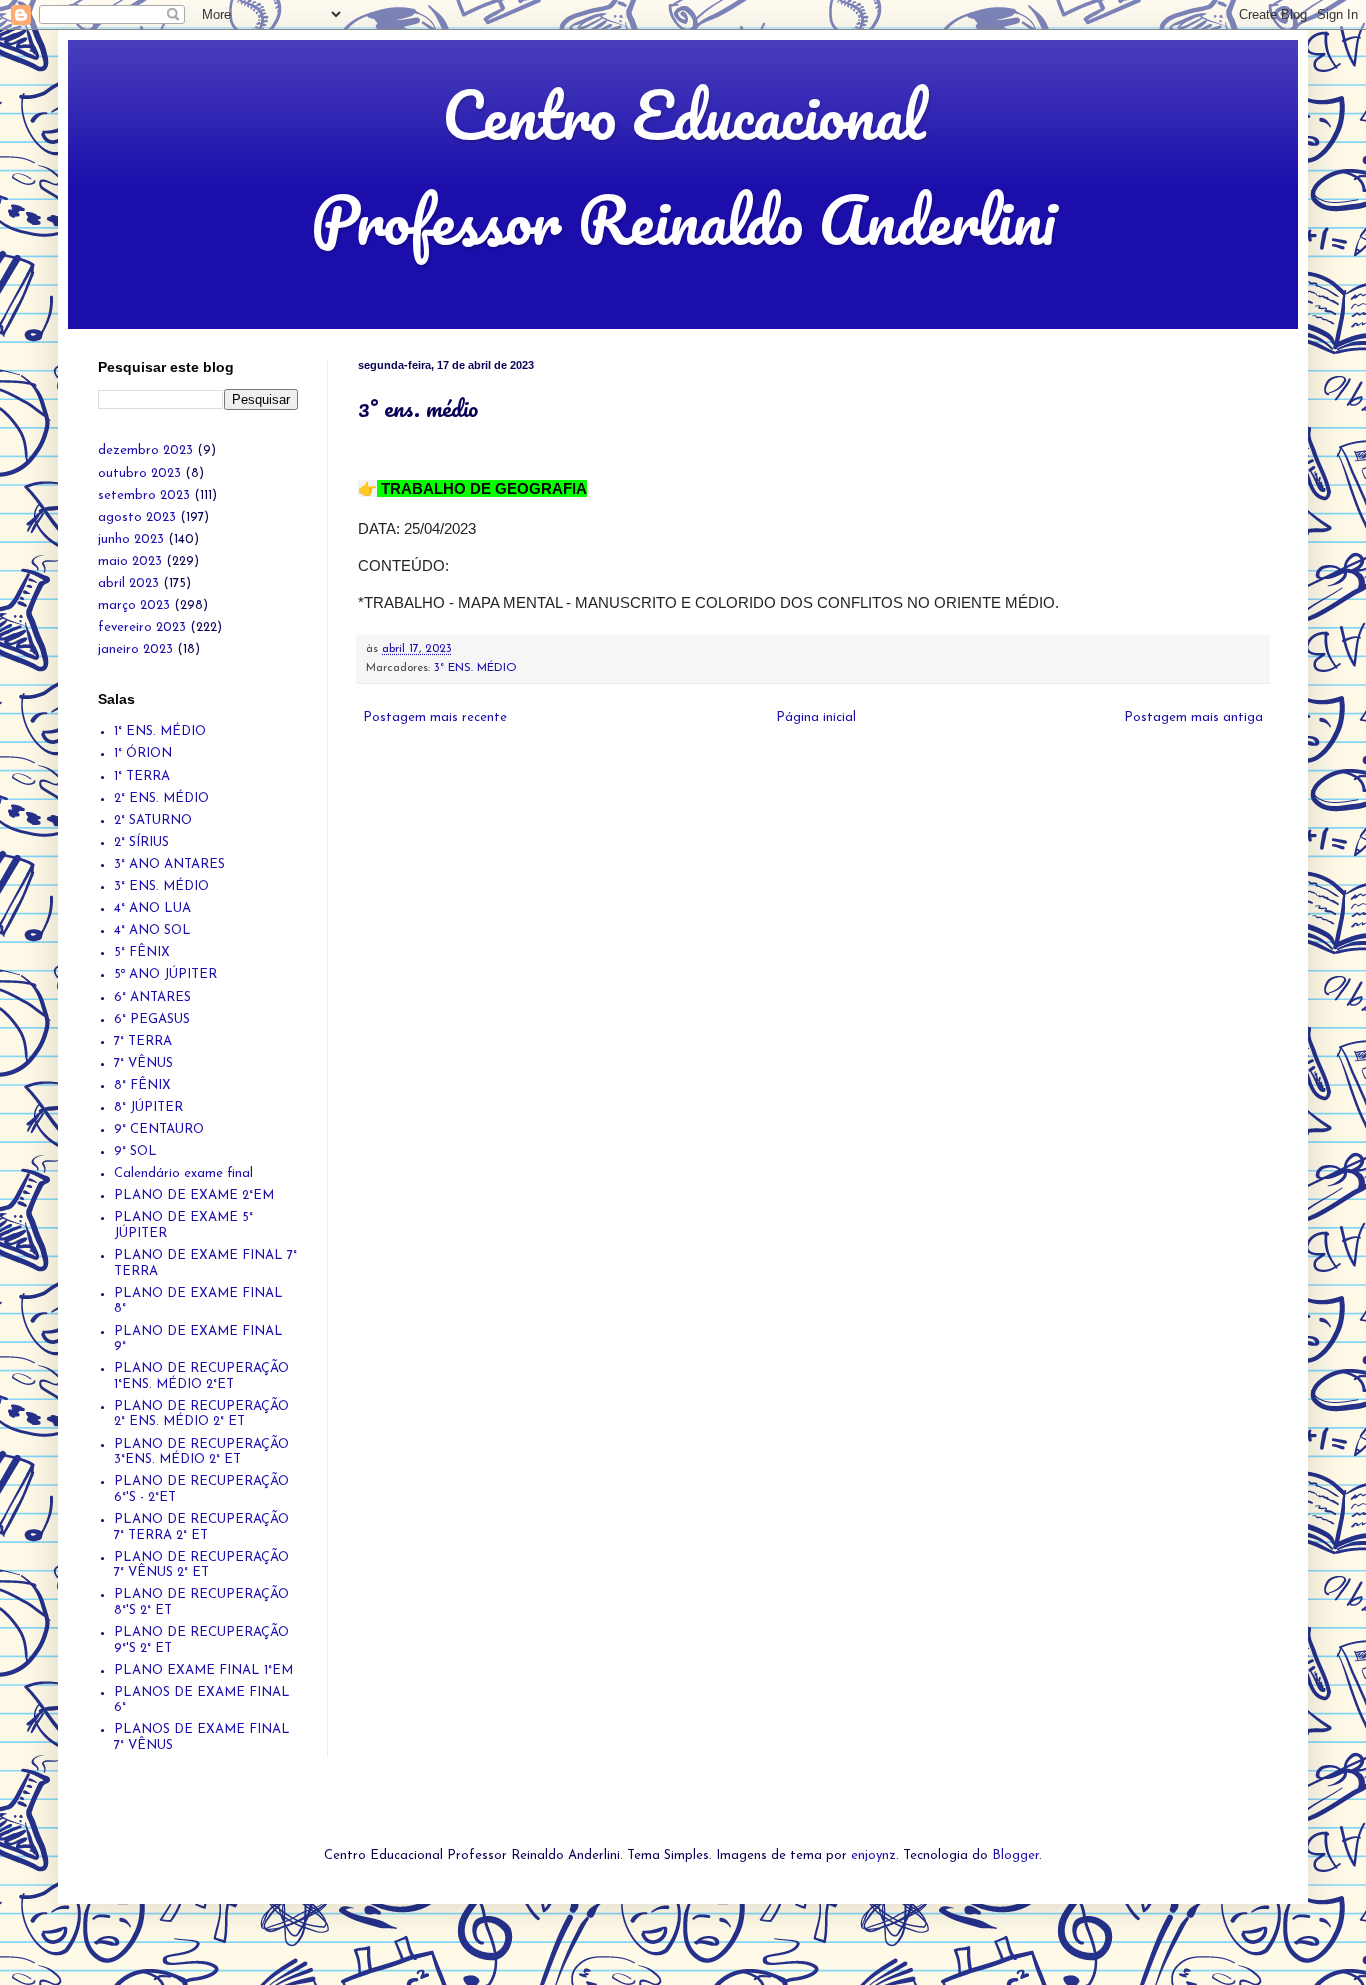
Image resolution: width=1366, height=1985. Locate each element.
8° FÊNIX (142, 1085)
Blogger (1015, 1855)
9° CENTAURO (159, 1129)
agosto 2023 (137, 517)
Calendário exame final (183, 1173)
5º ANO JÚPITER (165, 974)
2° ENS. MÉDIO (161, 798)
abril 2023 (128, 583)
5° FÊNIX (142, 952)
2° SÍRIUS (141, 842)
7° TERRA (143, 1041)
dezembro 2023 (145, 450)
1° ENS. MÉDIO (160, 731)
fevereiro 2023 (142, 627)
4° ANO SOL (152, 930)
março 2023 (134, 605)
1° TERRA (142, 776)
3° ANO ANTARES (169, 864)
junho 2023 (131, 539)
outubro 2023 (139, 473)
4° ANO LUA (152, 908)
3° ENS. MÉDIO (475, 668)
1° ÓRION (143, 753)
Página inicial (816, 717)
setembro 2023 (144, 495)
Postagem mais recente (435, 717)
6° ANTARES (152, 997)
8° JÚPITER (148, 1107)
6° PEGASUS (152, 1019)
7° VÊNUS (143, 1063)
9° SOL (135, 1151)
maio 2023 (130, 561)
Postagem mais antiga (1193, 717)
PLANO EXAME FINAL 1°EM (203, 1670)
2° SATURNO (153, 820)
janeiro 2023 (135, 649)
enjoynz (873, 1855)
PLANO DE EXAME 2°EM (194, 1195)
